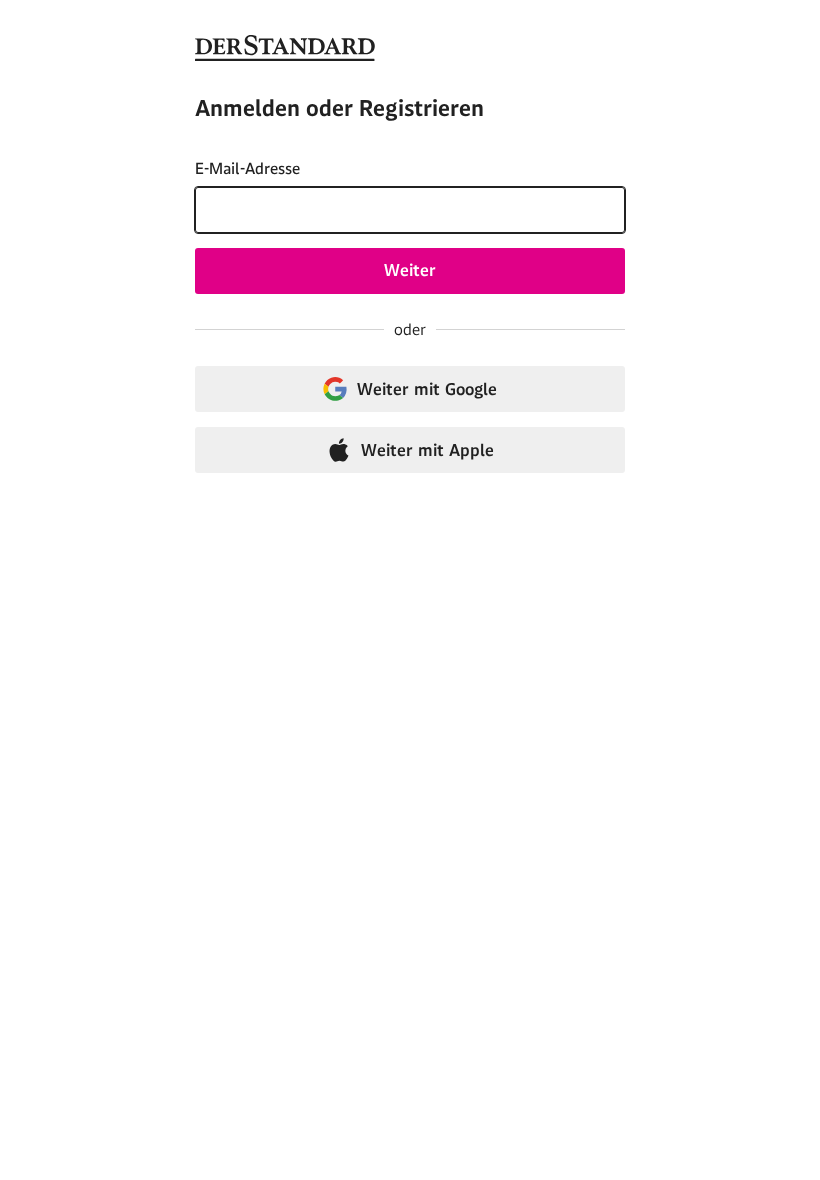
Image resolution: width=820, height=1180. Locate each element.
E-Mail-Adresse (247, 168)
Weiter (410, 270)
